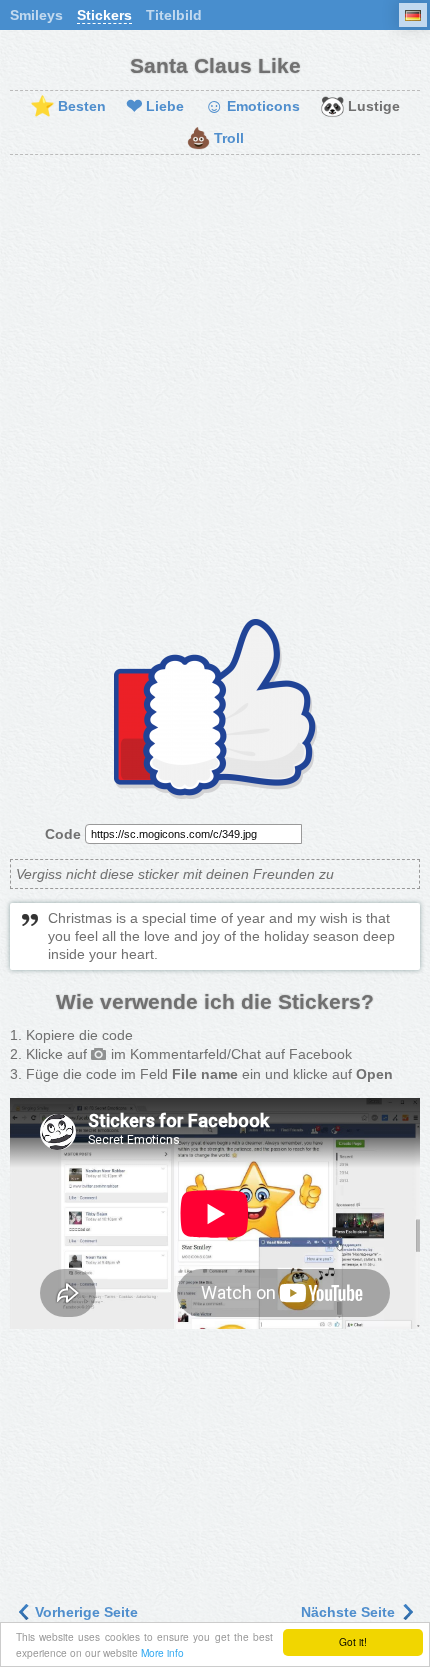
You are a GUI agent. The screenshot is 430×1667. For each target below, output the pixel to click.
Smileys (36, 15)
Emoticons (252, 107)
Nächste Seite (350, 1612)
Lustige (360, 107)
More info (162, 1652)
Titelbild (174, 15)
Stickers (104, 15)
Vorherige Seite (84, 1612)
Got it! (353, 1641)
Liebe (155, 107)
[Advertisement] (215, 390)
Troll (215, 139)
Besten (68, 107)
